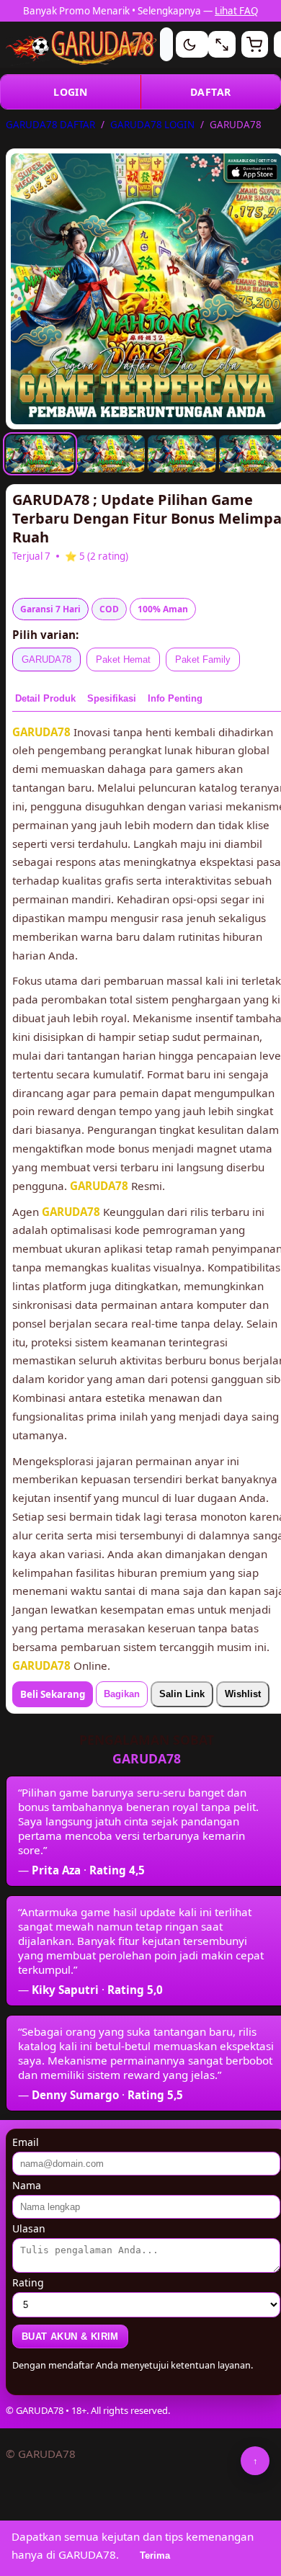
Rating (28, 2282)
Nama (27, 2185)
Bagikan (122, 1694)
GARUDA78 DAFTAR (50, 125)
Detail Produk (45, 698)
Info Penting (175, 698)
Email (26, 2142)
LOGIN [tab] (70, 92)
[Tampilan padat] (222, 44)
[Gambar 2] (111, 454)
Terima (155, 2555)
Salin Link (182, 1694)
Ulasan (29, 2228)
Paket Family (203, 659)
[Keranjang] (255, 44)
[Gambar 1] (40, 454)
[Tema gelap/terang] (189, 44)
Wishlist (243, 1694)
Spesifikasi (112, 698)
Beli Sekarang (53, 1694)
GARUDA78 (46, 659)
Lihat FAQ (236, 11)
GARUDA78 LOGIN (152, 125)
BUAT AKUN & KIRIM (70, 2336)
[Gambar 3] (182, 454)
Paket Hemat (123, 659)
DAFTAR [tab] (210, 92)
